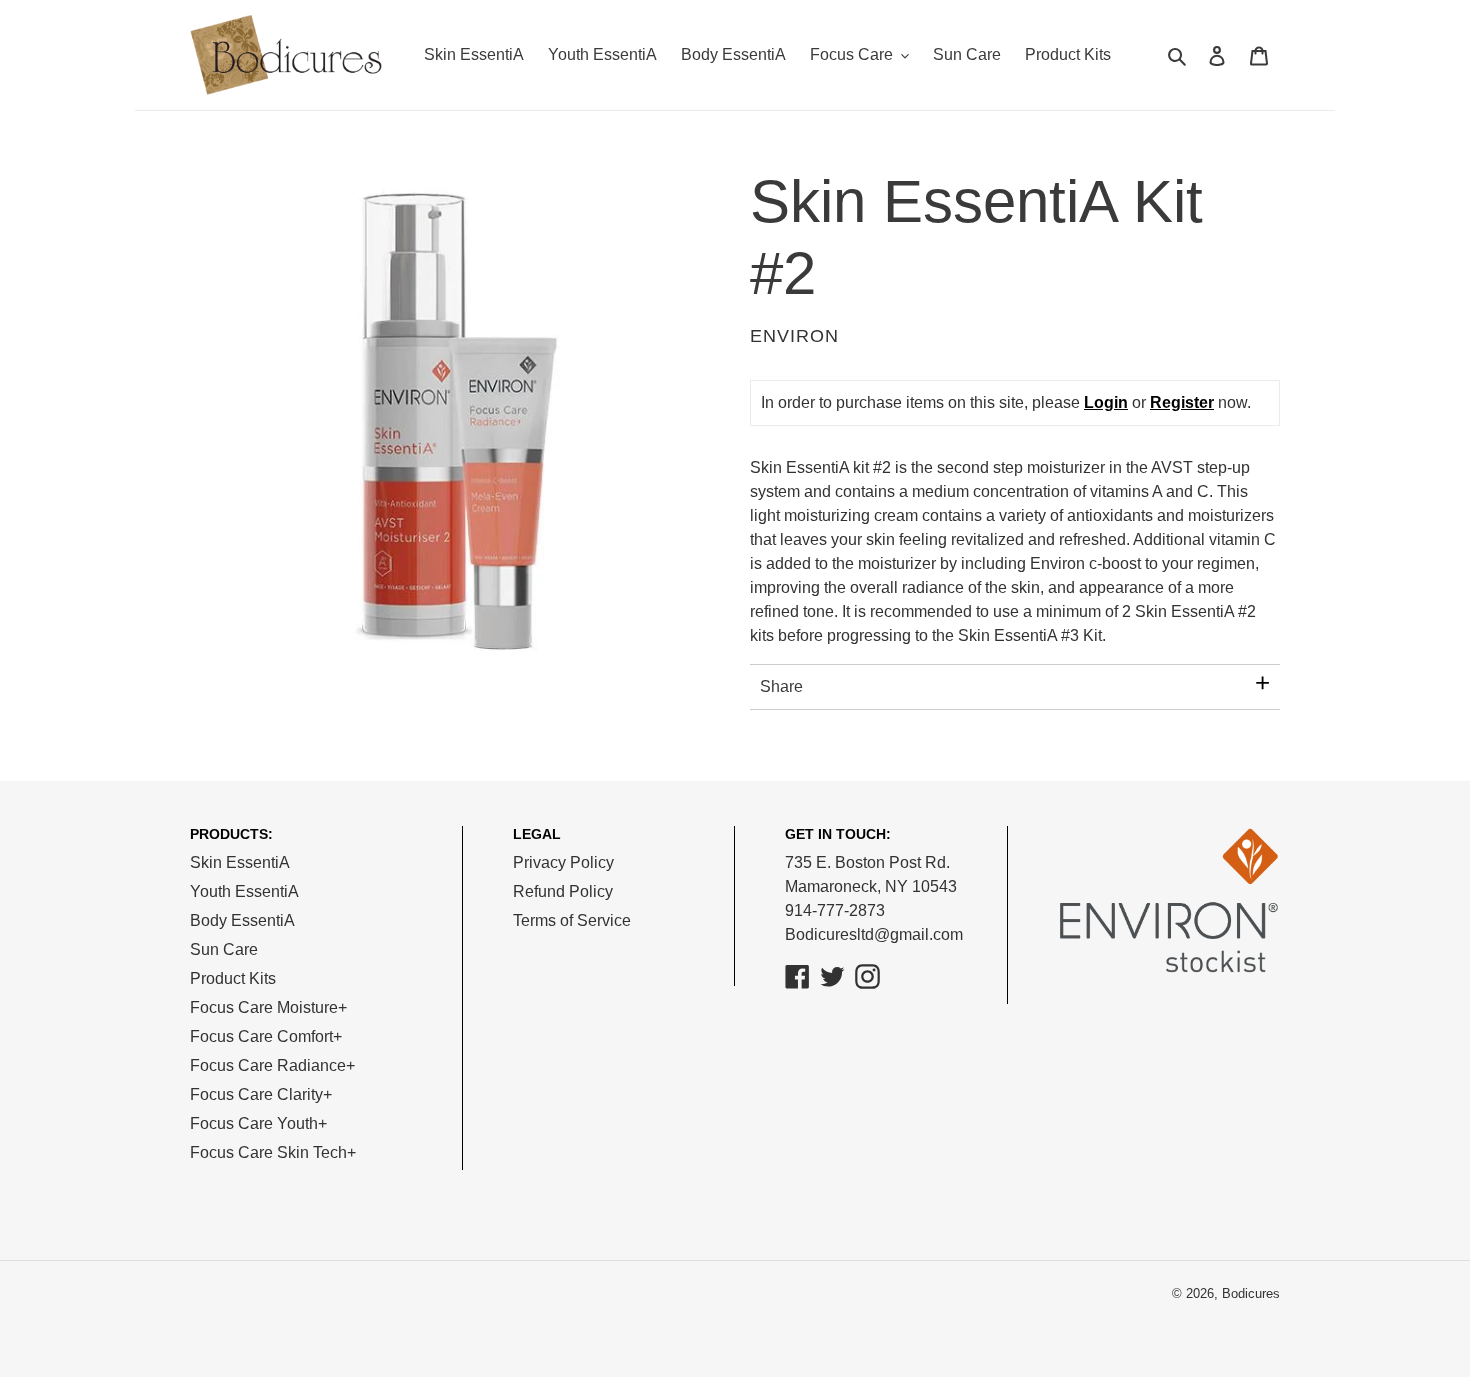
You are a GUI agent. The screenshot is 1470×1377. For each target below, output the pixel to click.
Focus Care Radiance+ (272, 1065)
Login (1106, 402)
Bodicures (1251, 1293)
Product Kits (233, 978)
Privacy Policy (563, 862)
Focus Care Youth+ (258, 1123)
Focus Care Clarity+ (261, 1094)
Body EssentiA (242, 920)
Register (1182, 402)
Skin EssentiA (240, 862)
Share (781, 686)
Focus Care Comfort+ (266, 1036)
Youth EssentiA (244, 891)
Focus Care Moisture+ (268, 1007)
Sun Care (224, 949)
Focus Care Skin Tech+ (273, 1152)
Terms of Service (572, 920)
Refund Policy (563, 891)
